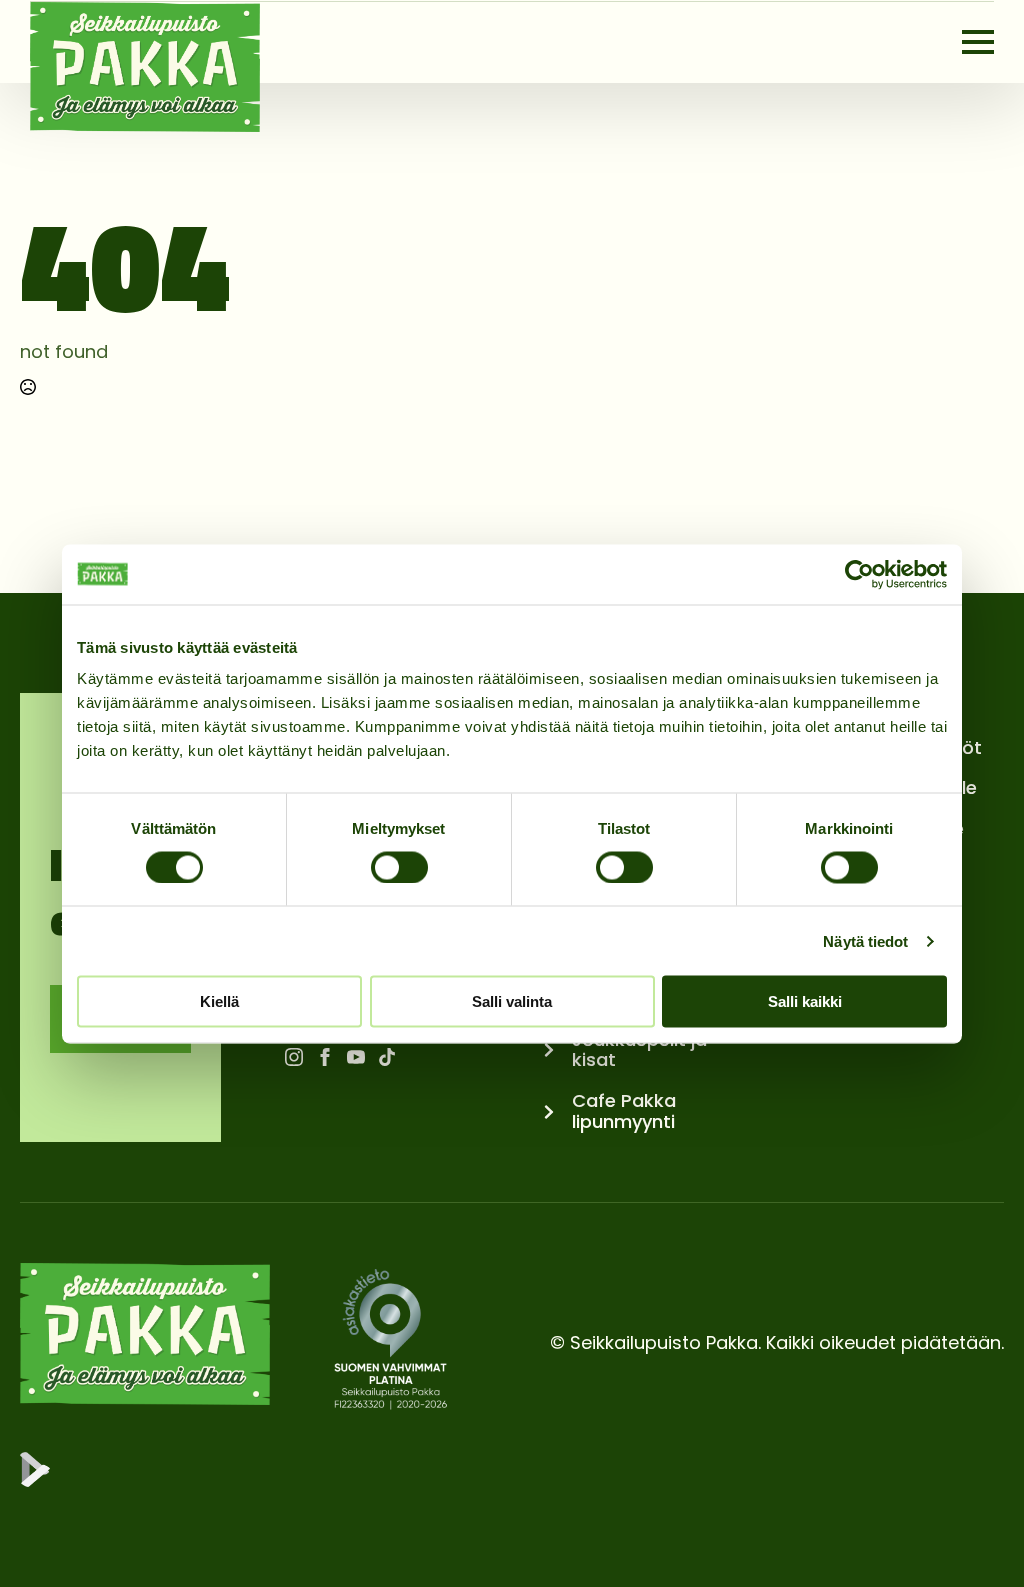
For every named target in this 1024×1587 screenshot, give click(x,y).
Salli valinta (512, 1001)
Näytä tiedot (865, 940)
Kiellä (219, 1001)
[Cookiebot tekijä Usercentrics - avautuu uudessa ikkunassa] (859, 574)
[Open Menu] (978, 42)
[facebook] (325, 1057)
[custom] (387, 1057)
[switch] (399, 867)
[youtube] (356, 1057)
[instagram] (294, 1057)
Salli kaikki (805, 1001)
